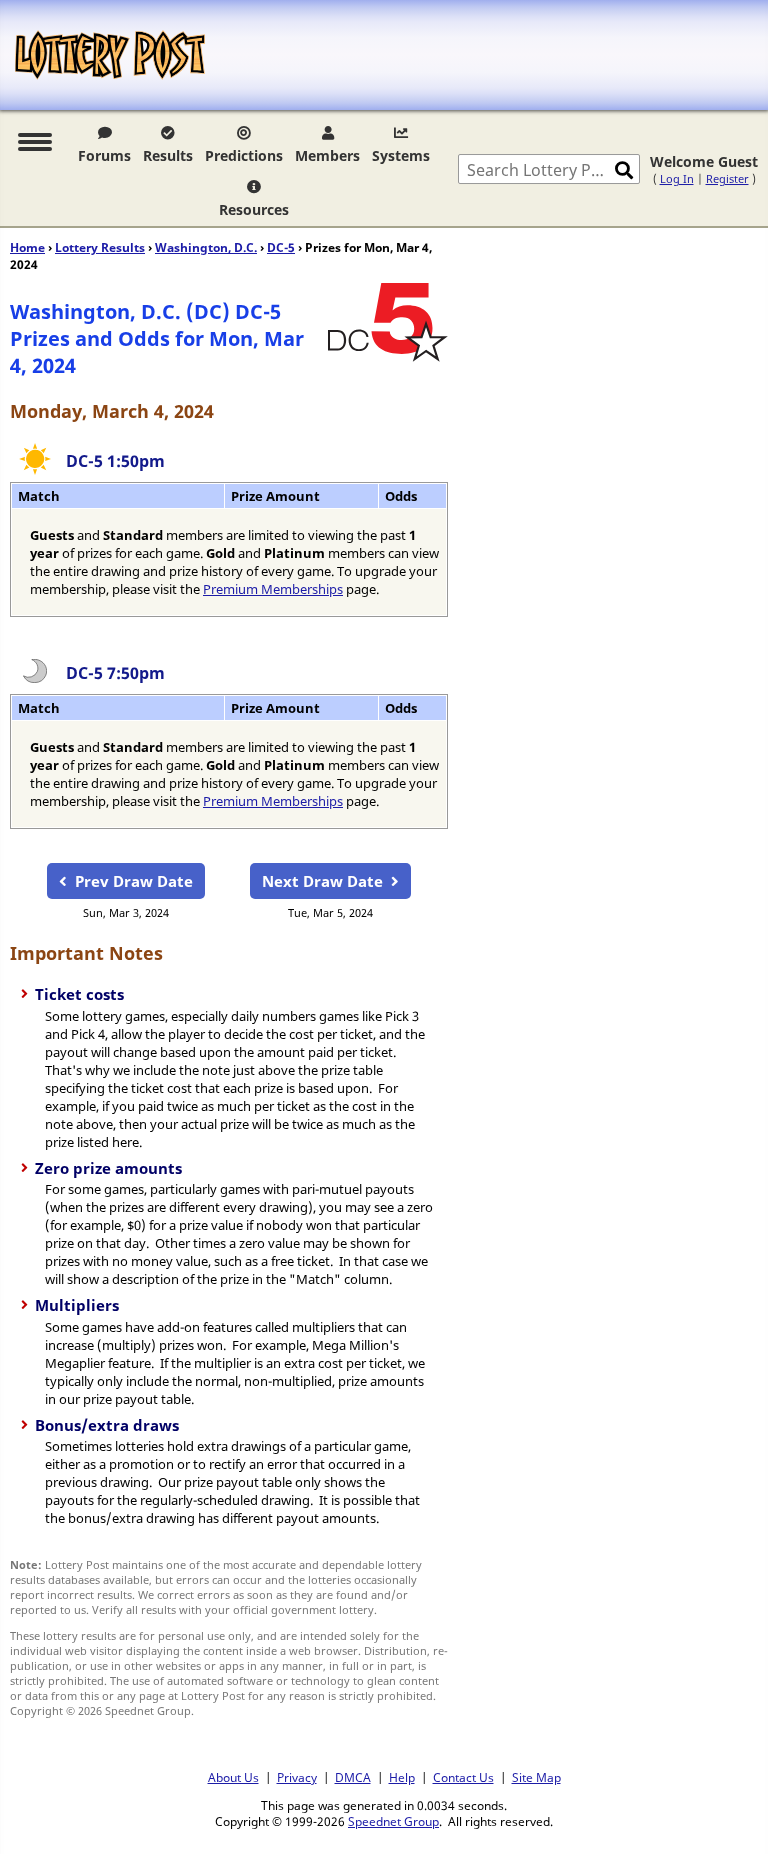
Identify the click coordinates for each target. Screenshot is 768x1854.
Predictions (244, 155)
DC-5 (281, 247)
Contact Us (463, 1777)
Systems (401, 155)
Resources (254, 209)
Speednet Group (393, 1821)
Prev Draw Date (134, 881)
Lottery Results (100, 247)
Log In (677, 178)
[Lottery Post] (110, 55)
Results (168, 155)
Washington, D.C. (206, 247)
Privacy (297, 1777)
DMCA (353, 1777)
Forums (104, 155)
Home (27, 247)
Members (327, 155)
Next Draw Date (322, 881)
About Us (233, 1777)
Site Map (536, 1777)
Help (402, 1777)
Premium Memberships (273, 589)
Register (727, 178)
